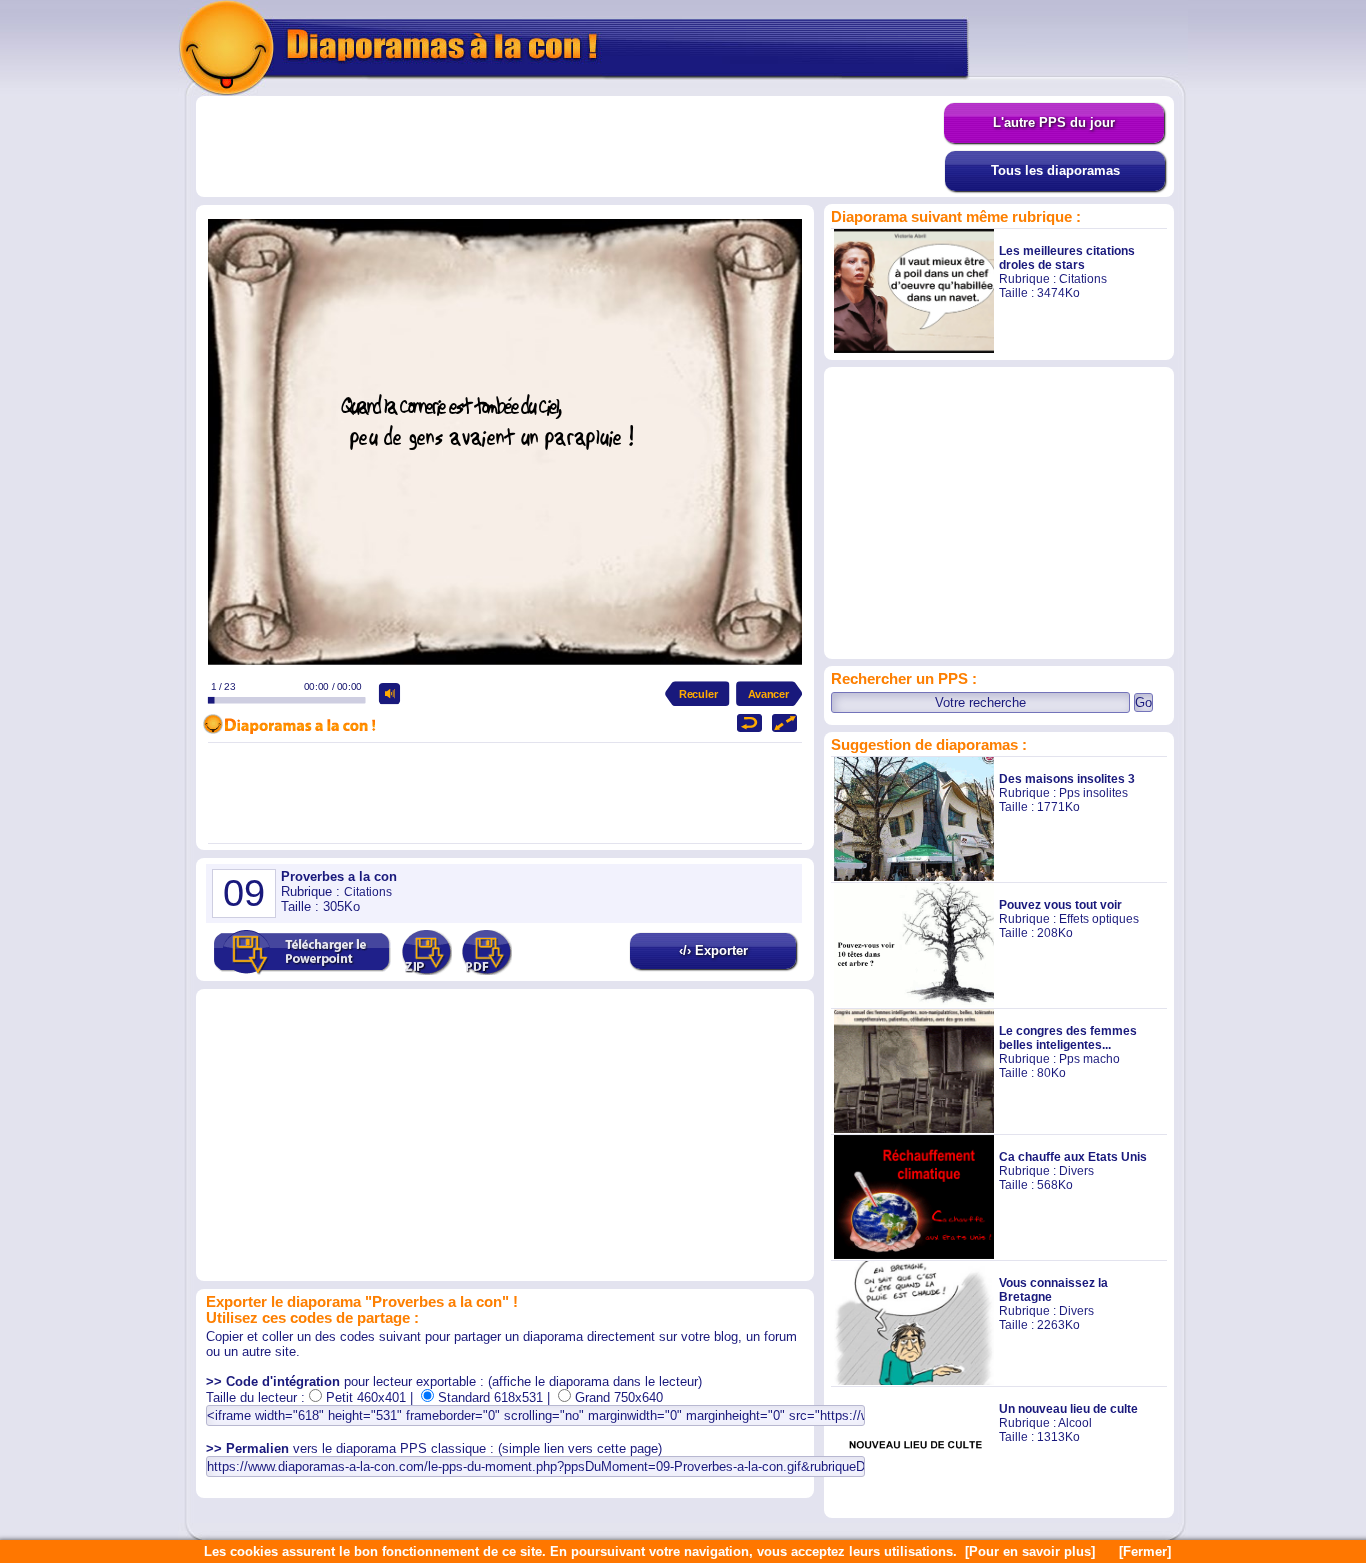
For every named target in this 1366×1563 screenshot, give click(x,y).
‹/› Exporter (713, 950)
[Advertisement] (570, 147)
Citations (1083, 279)
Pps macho (1089, 1059)
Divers (1076, 1171)
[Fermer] (1145, 1551)
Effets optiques (1099, 919)
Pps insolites (1093, 793)
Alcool (1075, 1423)
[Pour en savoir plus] (1030, 1551)
